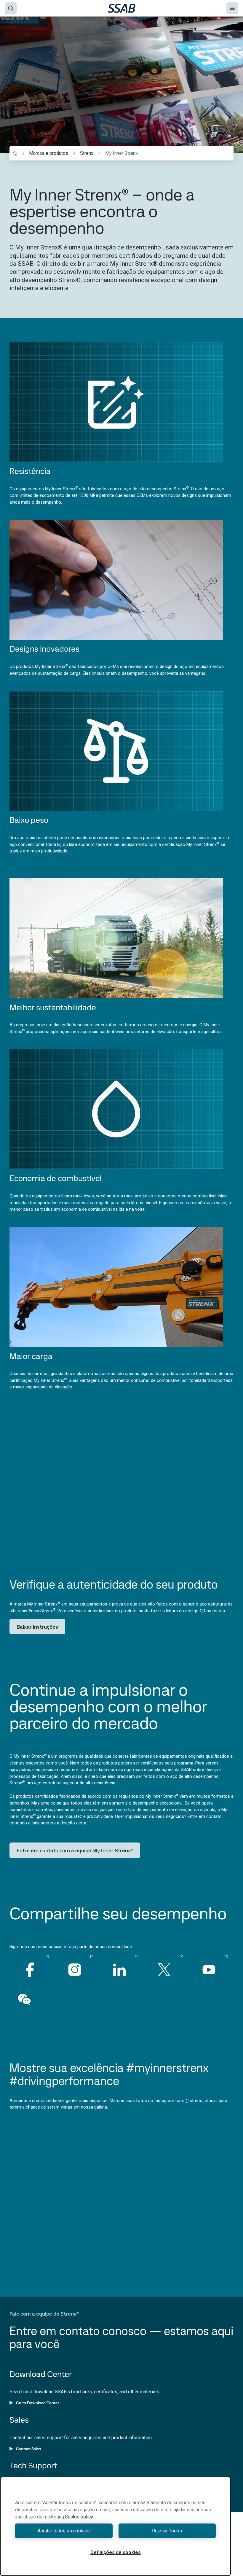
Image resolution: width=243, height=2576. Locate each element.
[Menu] (232, 8)
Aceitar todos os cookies (64, 2531)
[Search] (11, 8)
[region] (115, 2526)
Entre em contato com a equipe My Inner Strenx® (75, 1850)
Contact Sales (29, 2449)
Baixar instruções (37, 1627)
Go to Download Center (38, 2403)
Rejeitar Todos (167, 2531)
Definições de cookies (116, 2552)
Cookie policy (79, 2517)
